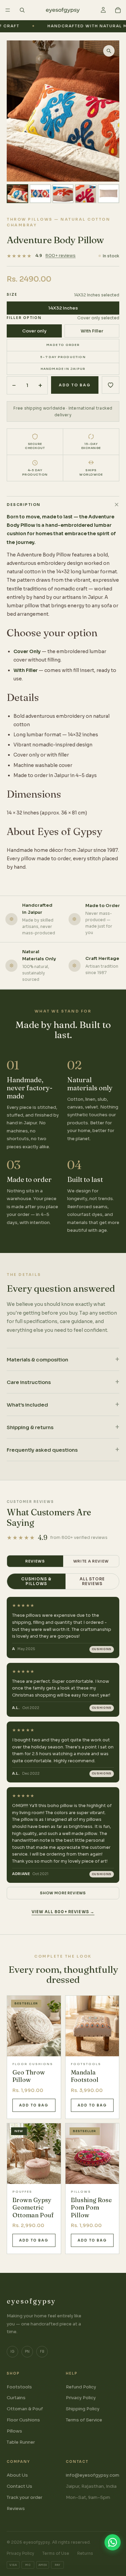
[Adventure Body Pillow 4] (86, 194)
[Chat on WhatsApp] (113, 2542)
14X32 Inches (63, 308)
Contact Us (19, 2486)
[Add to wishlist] (111, 385)
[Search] (22, 10)
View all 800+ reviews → (63, 1912)
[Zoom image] (109, 51)
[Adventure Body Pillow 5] (109, 194)
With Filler (92, 331)
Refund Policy (81, 2387)
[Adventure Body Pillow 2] (40, 194)
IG (12, 2352)
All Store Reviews (92, 1581)
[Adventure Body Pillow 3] (63, 194)
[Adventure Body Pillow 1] (17, 194)
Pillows (14, 2431)
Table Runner (21, 2442)
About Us (17, 2475)
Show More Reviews (63, 1893)
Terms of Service (84, 2420)
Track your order (25, 2497)
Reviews (35, 1561)
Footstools (19, 2387)
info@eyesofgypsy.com (93, 2475)
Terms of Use (56, 2553)
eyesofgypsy (31, 2301)
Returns (85, 2553)
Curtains (16, 2398)
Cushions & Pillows (36, 1581)
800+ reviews (60, 255)
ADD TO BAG (75, 385)
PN (27, 2352)
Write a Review (91, 1561)
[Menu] (8, 10)
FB (42, 2352)
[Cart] (118, 10)
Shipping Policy (83, 2409)
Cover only (34, 331)
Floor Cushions (23, 2420)
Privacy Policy (81, 2398)
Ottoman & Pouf (25, 2409)
